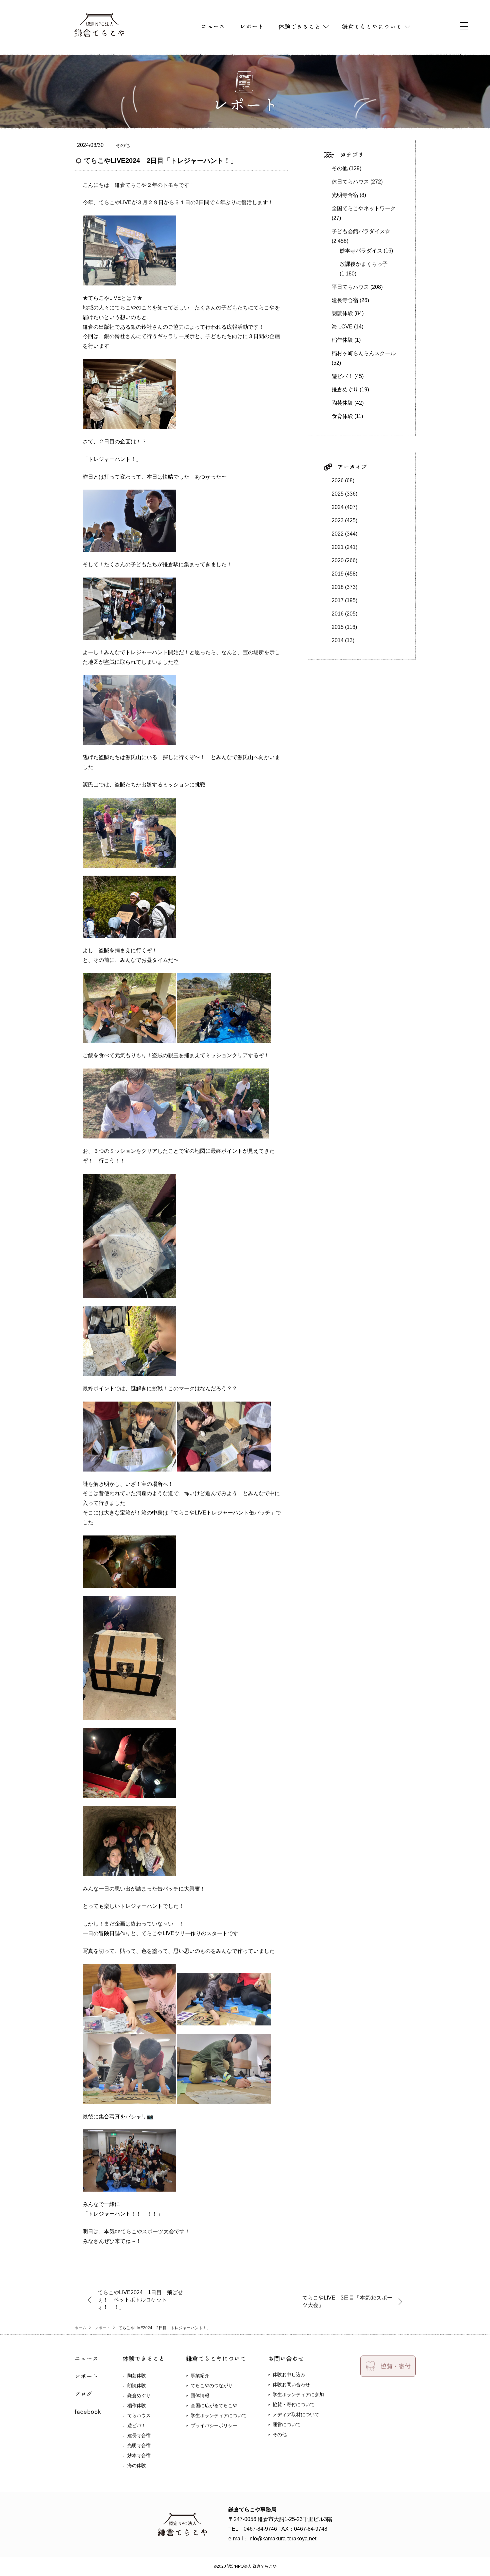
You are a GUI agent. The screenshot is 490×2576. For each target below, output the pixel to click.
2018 (338, 587)
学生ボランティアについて (219, 2415)
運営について (287, 2424)
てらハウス (139, 2415)
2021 (338, 547)
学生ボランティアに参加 (298, 2394)
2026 (338, 480)
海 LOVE (342, 327)
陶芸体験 (342, 403)
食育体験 (342, 416)
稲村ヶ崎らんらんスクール (364, 353)
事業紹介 (200, 2375)
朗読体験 (342, 313)
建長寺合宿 (345, 300)
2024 (338, 507)
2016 (338, 614)
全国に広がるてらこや (214, 2405)
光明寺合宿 (345, 195)
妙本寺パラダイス (361, 251)
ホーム (80, 2328)
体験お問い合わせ (291, 2384)
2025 (338, 494)
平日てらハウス (350, 287)
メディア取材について (296, 2414)
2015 (338, 627)
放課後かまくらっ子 (364, 264)
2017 (338, 600)
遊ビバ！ (342, 376)
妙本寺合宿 (139, 2455)
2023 (338, 520)
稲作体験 (342, 340)
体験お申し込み (289, 2374)
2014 (338, 640)
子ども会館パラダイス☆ (361, 231)
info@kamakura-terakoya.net (282, 2539)
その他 (123, 145)
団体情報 (200, 2395)
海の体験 (137, 2465)
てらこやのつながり (212, 2385)
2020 (338, 560)
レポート (102, 2328)
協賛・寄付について (294, 2404)
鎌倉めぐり (345, 390)
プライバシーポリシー (214, 2425)
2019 (338, 574)
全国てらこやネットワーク (364, 208)
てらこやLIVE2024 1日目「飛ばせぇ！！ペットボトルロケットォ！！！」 (140, 2300)
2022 (338, 534)
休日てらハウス (350, 182)
